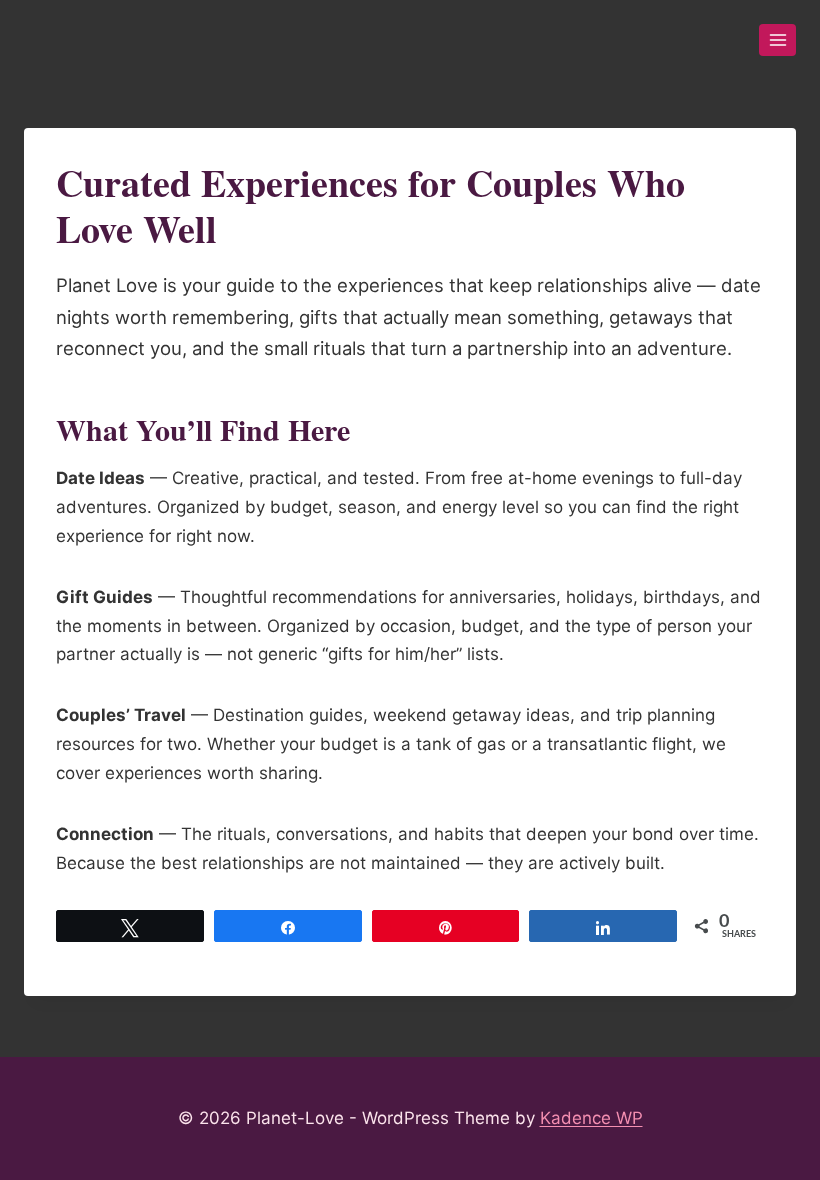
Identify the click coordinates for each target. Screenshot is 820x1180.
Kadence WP (591, 1118)
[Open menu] (777, 39)
